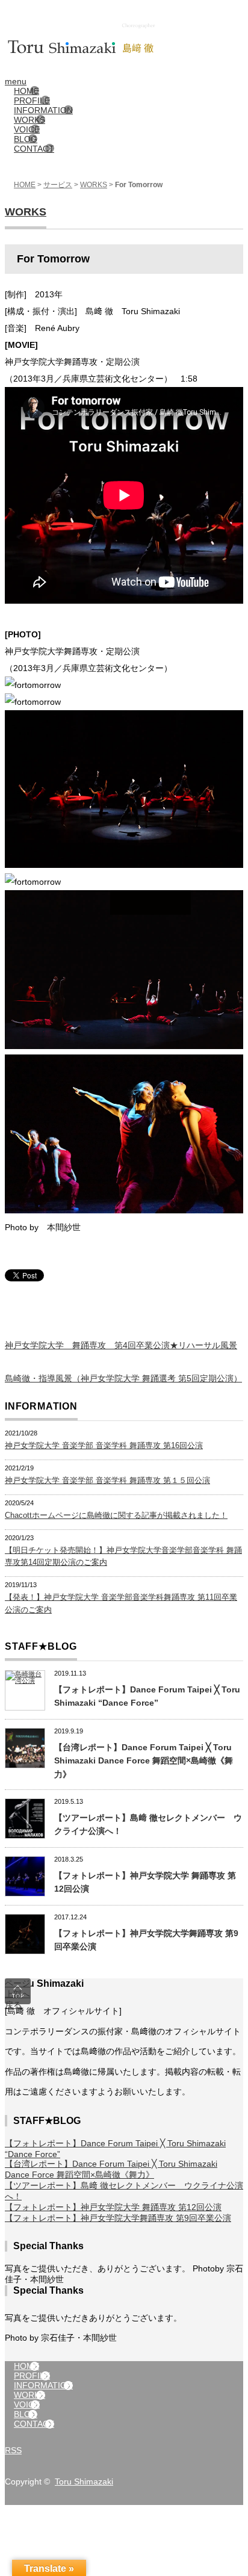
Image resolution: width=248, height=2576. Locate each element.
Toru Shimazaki (84, 2482)
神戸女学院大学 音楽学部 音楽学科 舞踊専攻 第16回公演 (104, 1445)
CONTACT (34, 149)
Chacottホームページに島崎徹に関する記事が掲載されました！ (116, 1515)
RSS (13, 2450)
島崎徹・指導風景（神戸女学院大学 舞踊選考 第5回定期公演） (123, 1378)
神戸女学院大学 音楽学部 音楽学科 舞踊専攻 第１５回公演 (107, 1480)
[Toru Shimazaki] (124, 23)
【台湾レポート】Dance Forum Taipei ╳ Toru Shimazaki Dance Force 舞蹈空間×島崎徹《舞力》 (144, 1761)
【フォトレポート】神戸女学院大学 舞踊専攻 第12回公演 (113, 2207)
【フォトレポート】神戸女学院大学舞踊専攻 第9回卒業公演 (118, 2218)
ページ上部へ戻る (17, 1991)
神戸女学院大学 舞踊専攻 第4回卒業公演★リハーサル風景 (121, 1345)
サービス (58, 185)
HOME (25, 185)
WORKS (94, 185)
